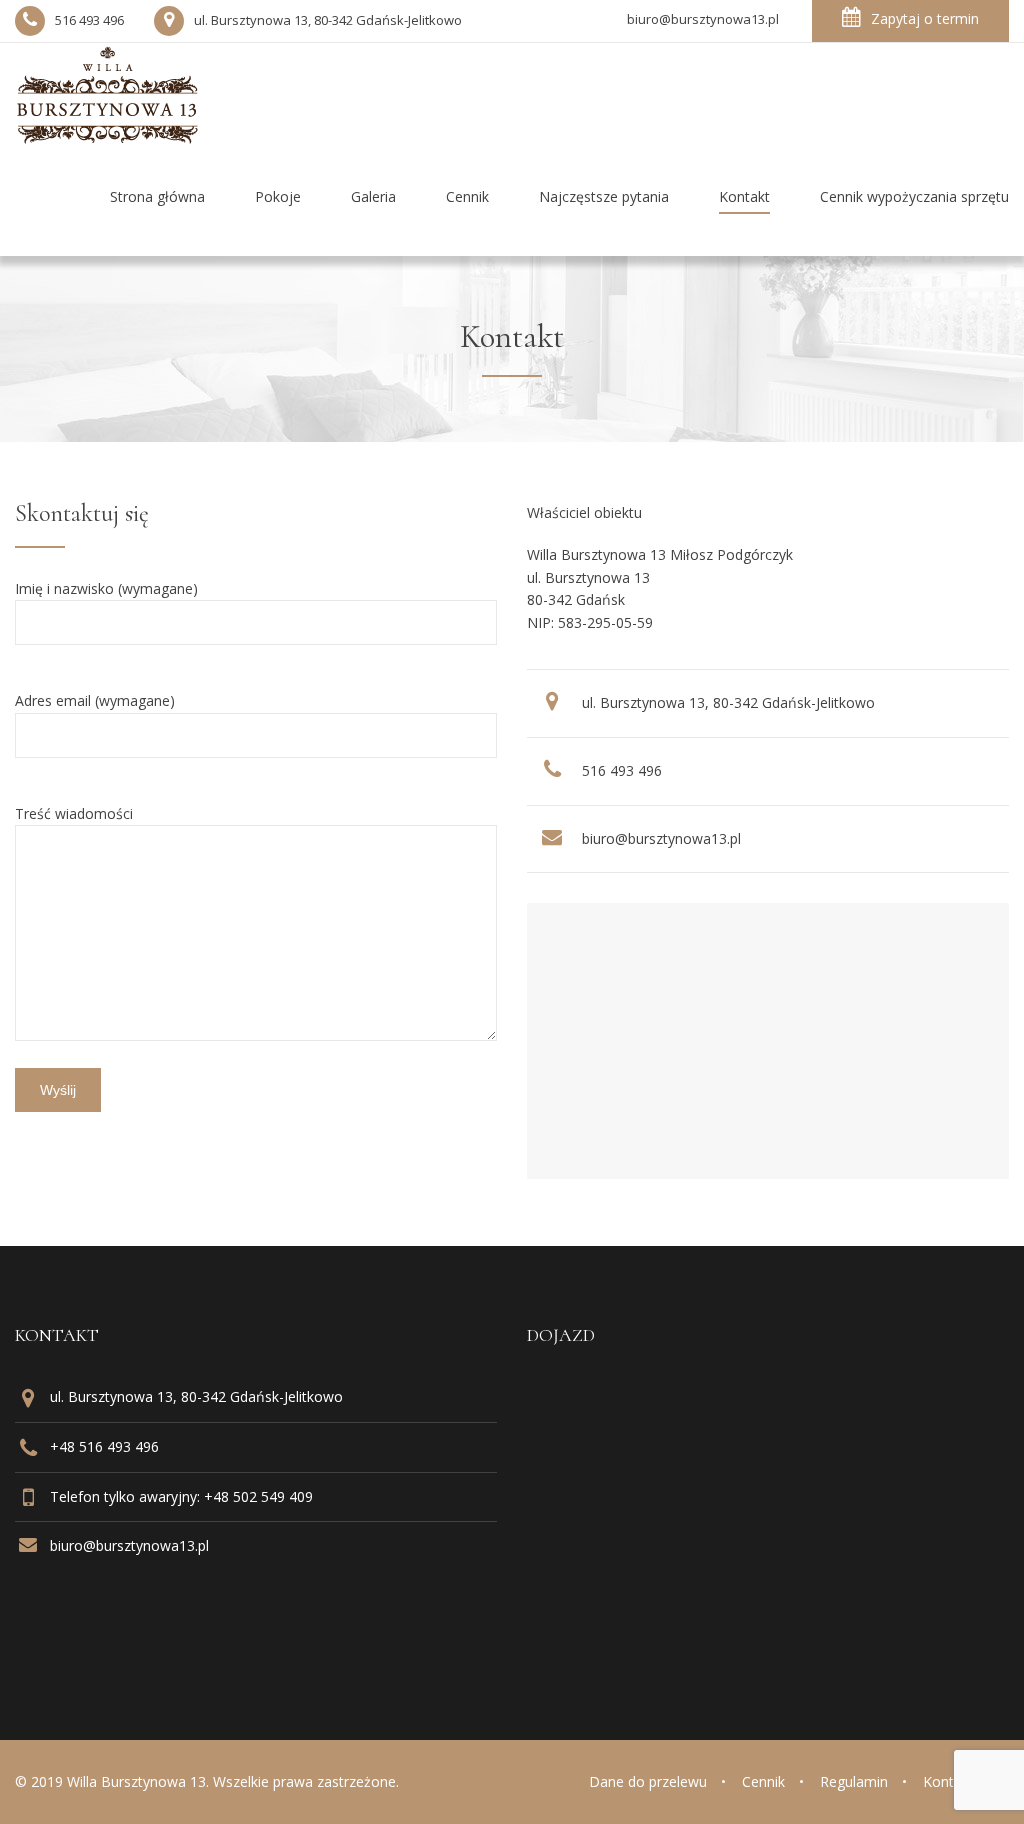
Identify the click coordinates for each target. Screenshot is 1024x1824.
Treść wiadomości (74, 813)
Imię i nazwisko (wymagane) (106, 588)
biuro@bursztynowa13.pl (661, 838)
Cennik (763, 1781)
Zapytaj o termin (925, 18)
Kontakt (948, 1781)
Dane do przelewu (648, 1781)
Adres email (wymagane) (95, 700)
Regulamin (854, 1781)
